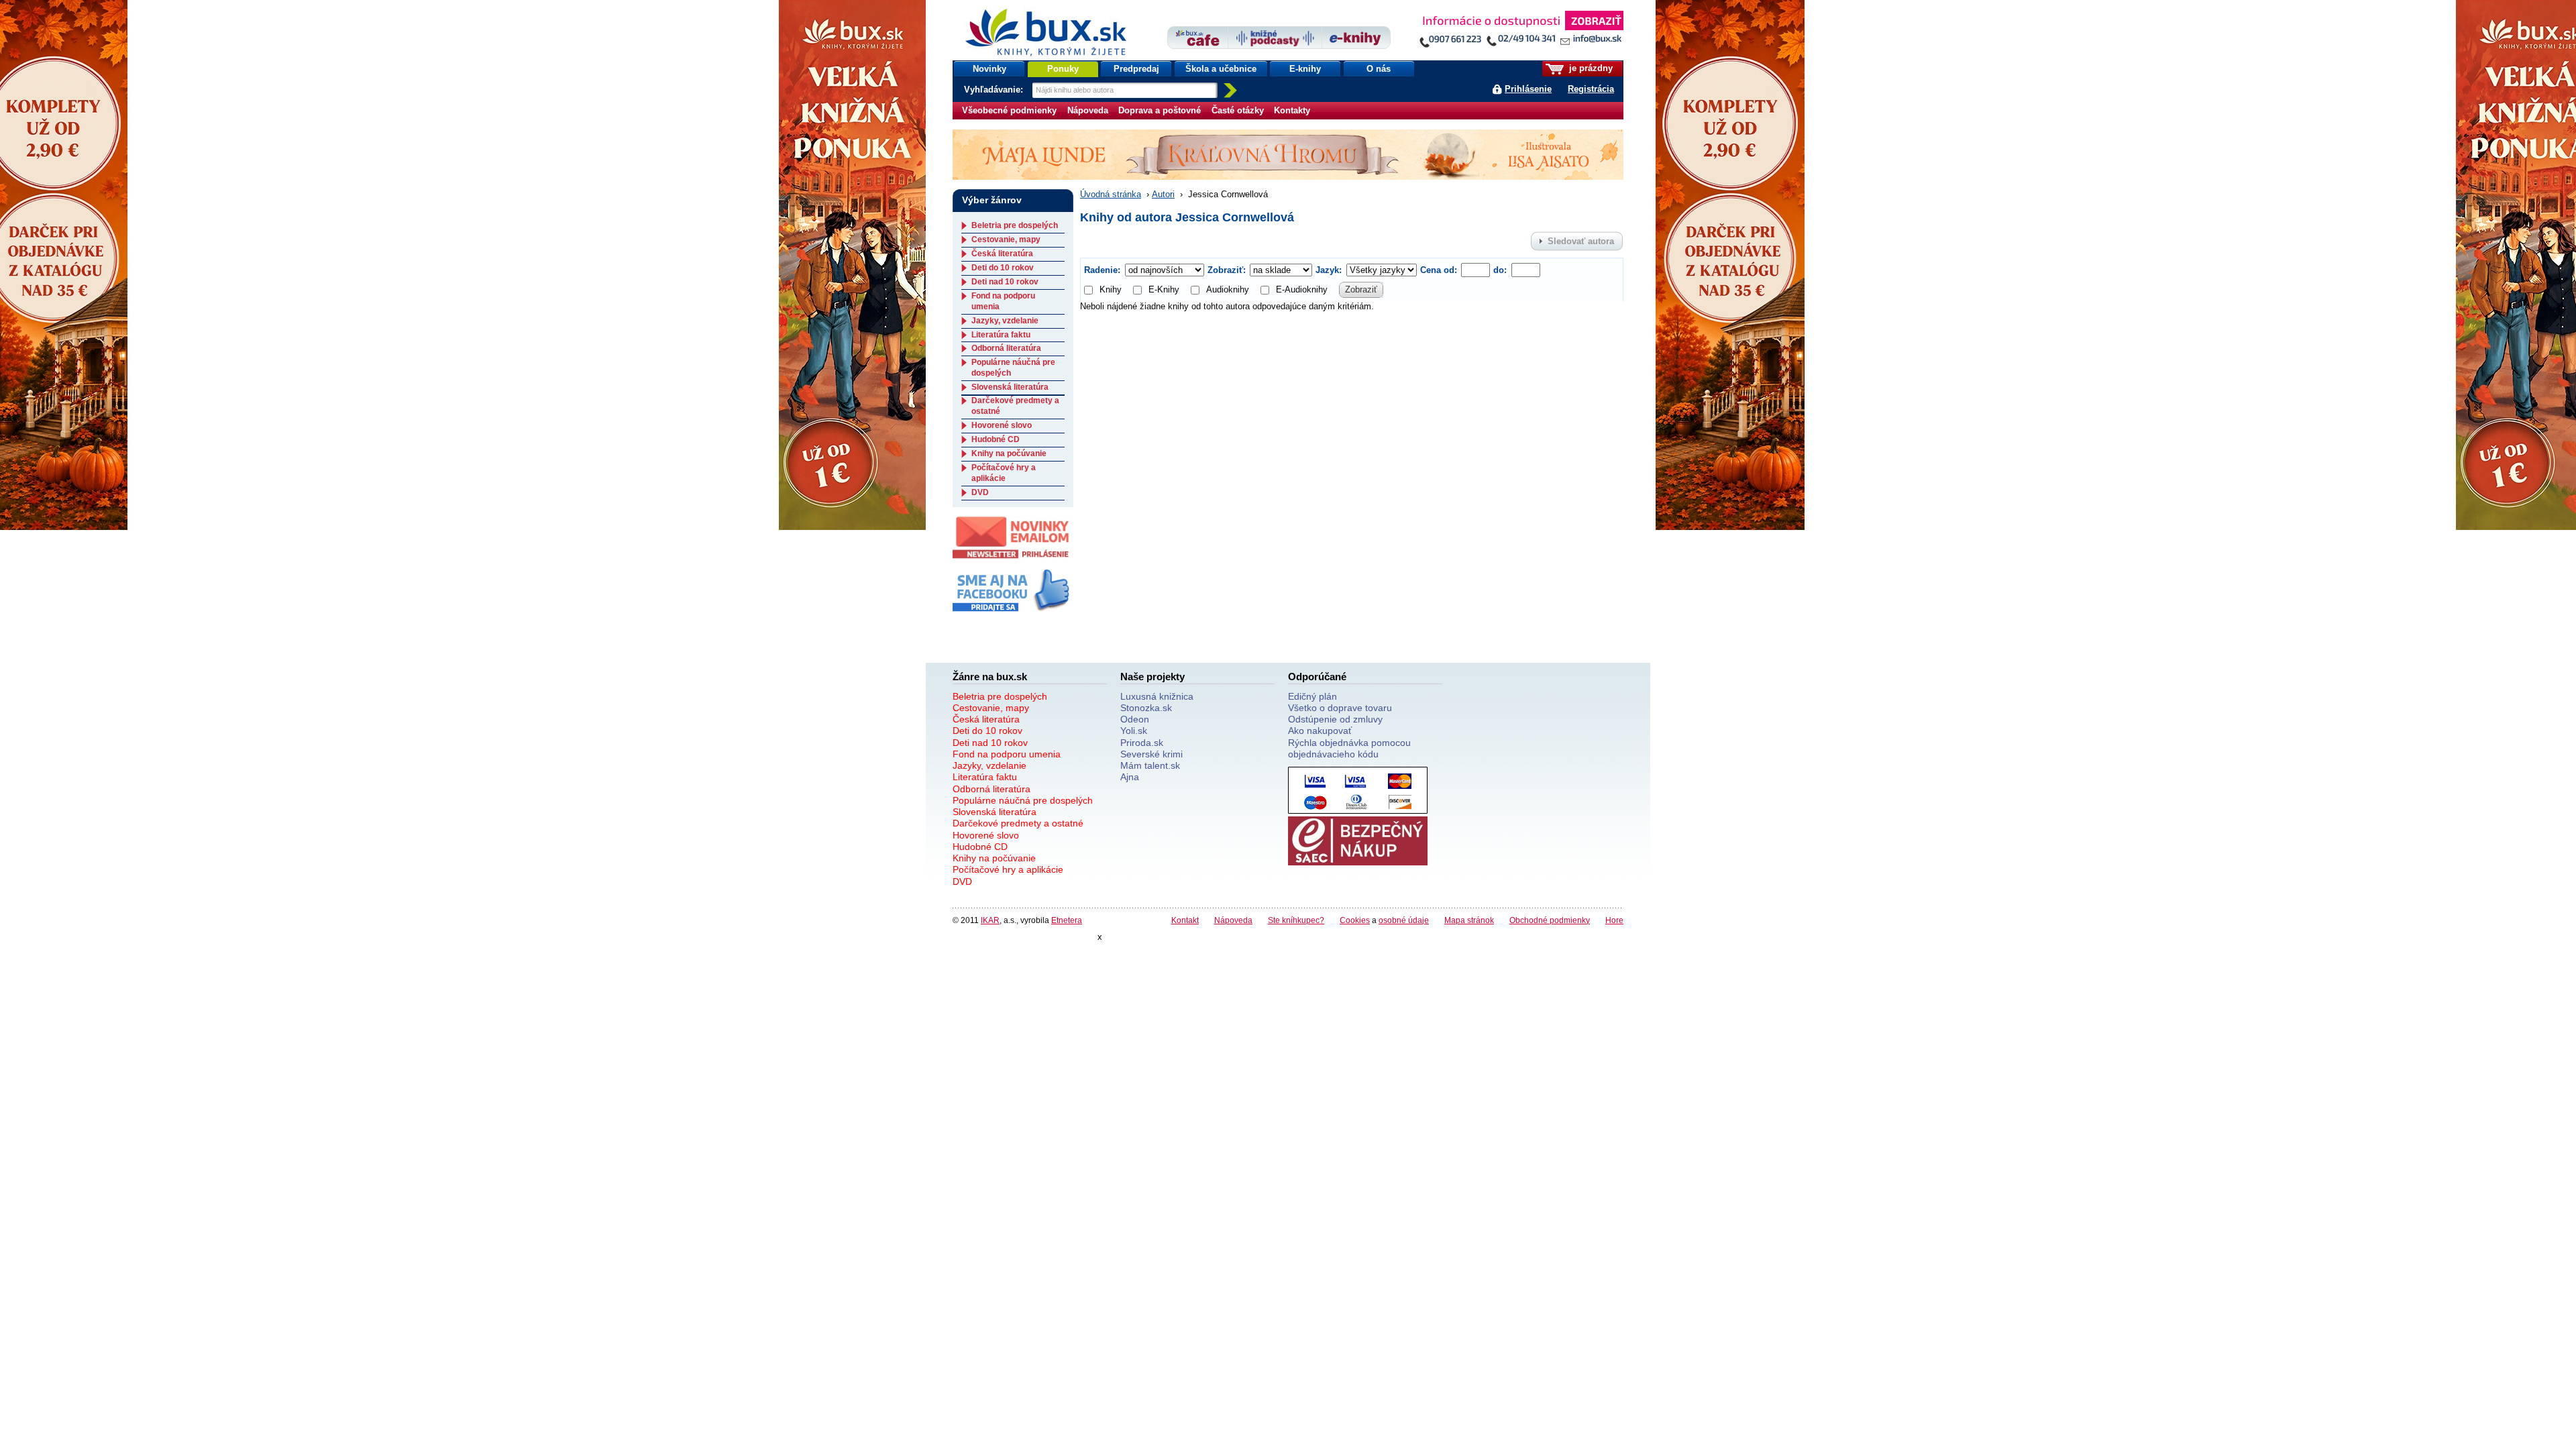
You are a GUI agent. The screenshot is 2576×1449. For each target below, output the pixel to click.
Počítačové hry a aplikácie (1004, 473)
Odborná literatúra (1006, 348)
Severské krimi (1151, 754)
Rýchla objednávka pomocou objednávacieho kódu (1349, 748)
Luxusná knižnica (1157, 696)
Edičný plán (1312, 696)
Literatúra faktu (1001, 335)
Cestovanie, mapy (1006, 239)
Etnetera (1067, 920)
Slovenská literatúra (1010, 387)
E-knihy (1305, 69)
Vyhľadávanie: (995, 90)
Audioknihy (1228, 289)
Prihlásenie (1528, 89)
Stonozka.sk (1146, 708)
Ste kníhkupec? (1296, 920)
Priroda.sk (1142, 743)
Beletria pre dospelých (1015, 225)
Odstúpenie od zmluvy (1335, 719)
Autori (1163, 194)
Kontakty (1292, 110)
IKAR (990, 920)
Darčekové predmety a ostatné (1018, 823)
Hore (1614, 920)
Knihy (1111, 289)
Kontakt (1185, 920)
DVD (980, 492)
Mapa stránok (1469, 920)
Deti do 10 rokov (1003, 268)
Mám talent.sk (1150, 765)
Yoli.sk (1134, 731)
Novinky (989, 69)
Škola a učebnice (1221, 69)
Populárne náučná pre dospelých (1023, 800)
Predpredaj (1136, 69)
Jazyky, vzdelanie (1005, 321)
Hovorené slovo (1002, 425)
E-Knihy (1164, 289)
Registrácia (1591, 89)
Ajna (1130, 777)
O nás (1379, 69)
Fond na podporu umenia (1007, 754)
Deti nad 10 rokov (1005, 282)
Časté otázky (1238, 110)
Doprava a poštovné (1160, 110)
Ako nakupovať (1320, 731)
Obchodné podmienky (1550, 920)
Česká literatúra (1002, 254)
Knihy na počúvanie (1009, 453)
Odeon (1135, 719)
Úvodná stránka (1111, 194)
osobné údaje (1404, 920)
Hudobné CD (996, 439)
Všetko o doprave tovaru (1340, 708)
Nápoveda (1088, 110)
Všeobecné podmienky (1009, 110)
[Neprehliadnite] (1521, 32)
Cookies (1355, 920)
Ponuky (1063, 69)
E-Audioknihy (1302, 289)
